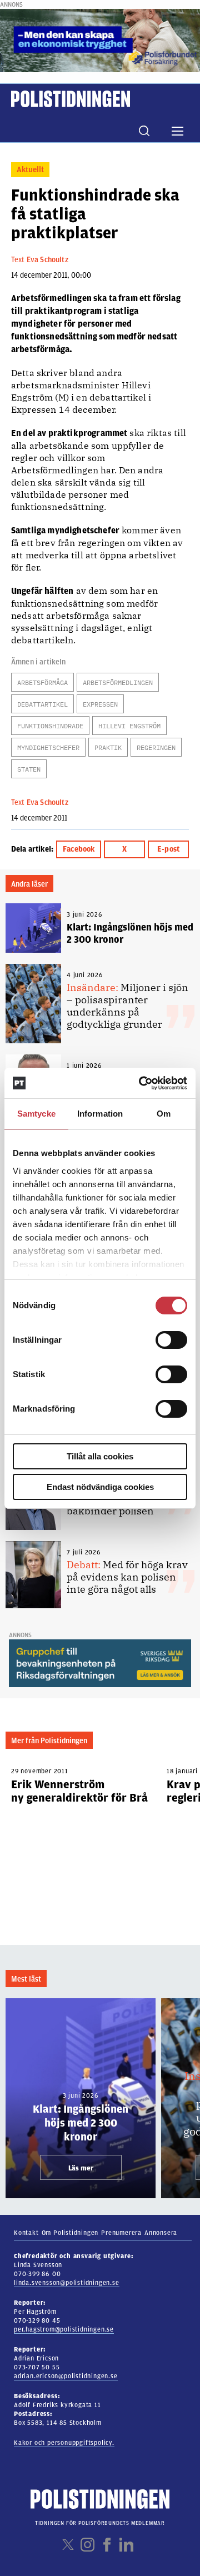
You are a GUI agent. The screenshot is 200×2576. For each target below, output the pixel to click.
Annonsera (161, 2233)
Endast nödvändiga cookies (100, 1487)
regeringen (156, 747)
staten (29, 769)
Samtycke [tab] (36, 1114)
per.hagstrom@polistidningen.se (64, 2329)
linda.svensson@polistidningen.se (67, 2283)
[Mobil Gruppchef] (100, 1663)
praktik (108, 747)
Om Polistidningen (70, 2233)
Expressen (100, 704)
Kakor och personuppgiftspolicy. (64, 2443)
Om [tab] (164, 1114)
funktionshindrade (50, 726)
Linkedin (126, 2545)
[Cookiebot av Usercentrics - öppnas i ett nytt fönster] (141, 1083)
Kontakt (26, 2233)
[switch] (171, 1340)
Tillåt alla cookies (100, 1456)
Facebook (79, 849)
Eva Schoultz (47, 260)
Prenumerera (121, 2233)
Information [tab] (100, 1114)
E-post (168, 849)
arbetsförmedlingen (118, 682)
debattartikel (42, 704)
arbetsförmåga (42, 682)
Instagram (87, 2545)
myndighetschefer (48, 747)
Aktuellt (30, 170)
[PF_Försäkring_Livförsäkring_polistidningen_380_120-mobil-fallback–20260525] (100, 40)
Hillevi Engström (129, 726)
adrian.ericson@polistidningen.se (66, 2376)
